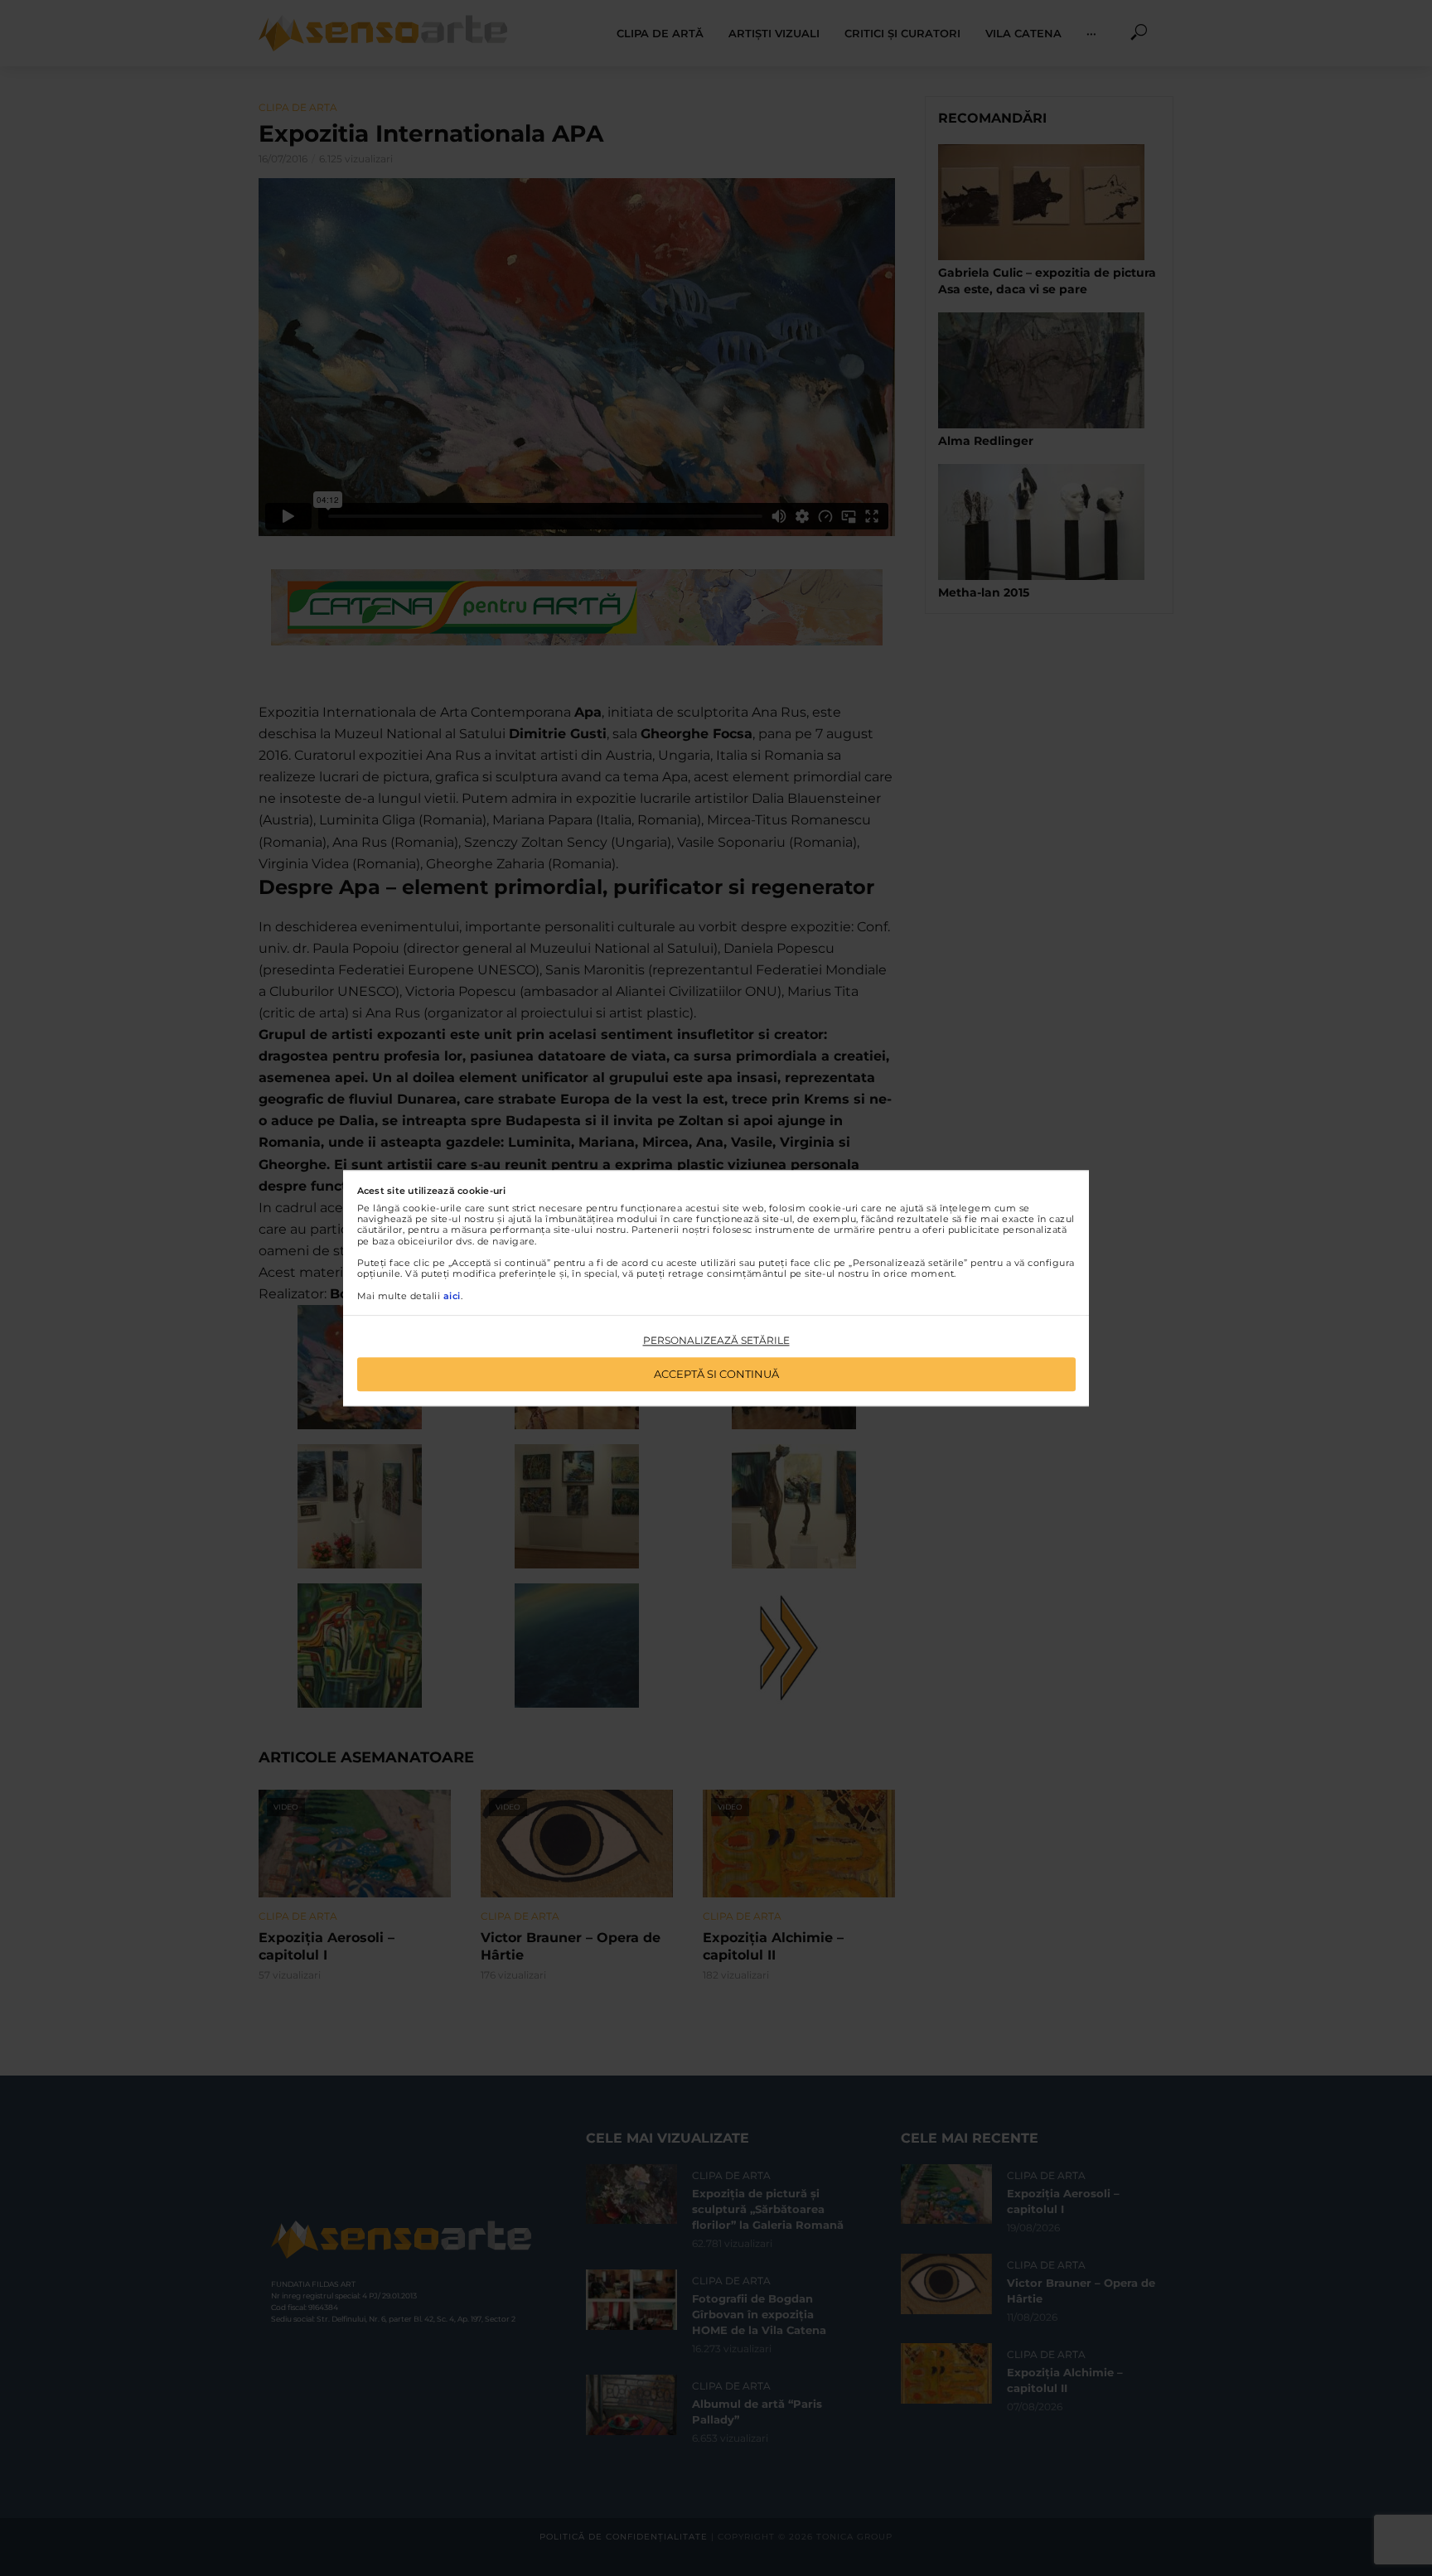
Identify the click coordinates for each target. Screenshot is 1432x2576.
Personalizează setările (716, 1341)
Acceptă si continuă (716, 1374)
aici (452, 1296)
